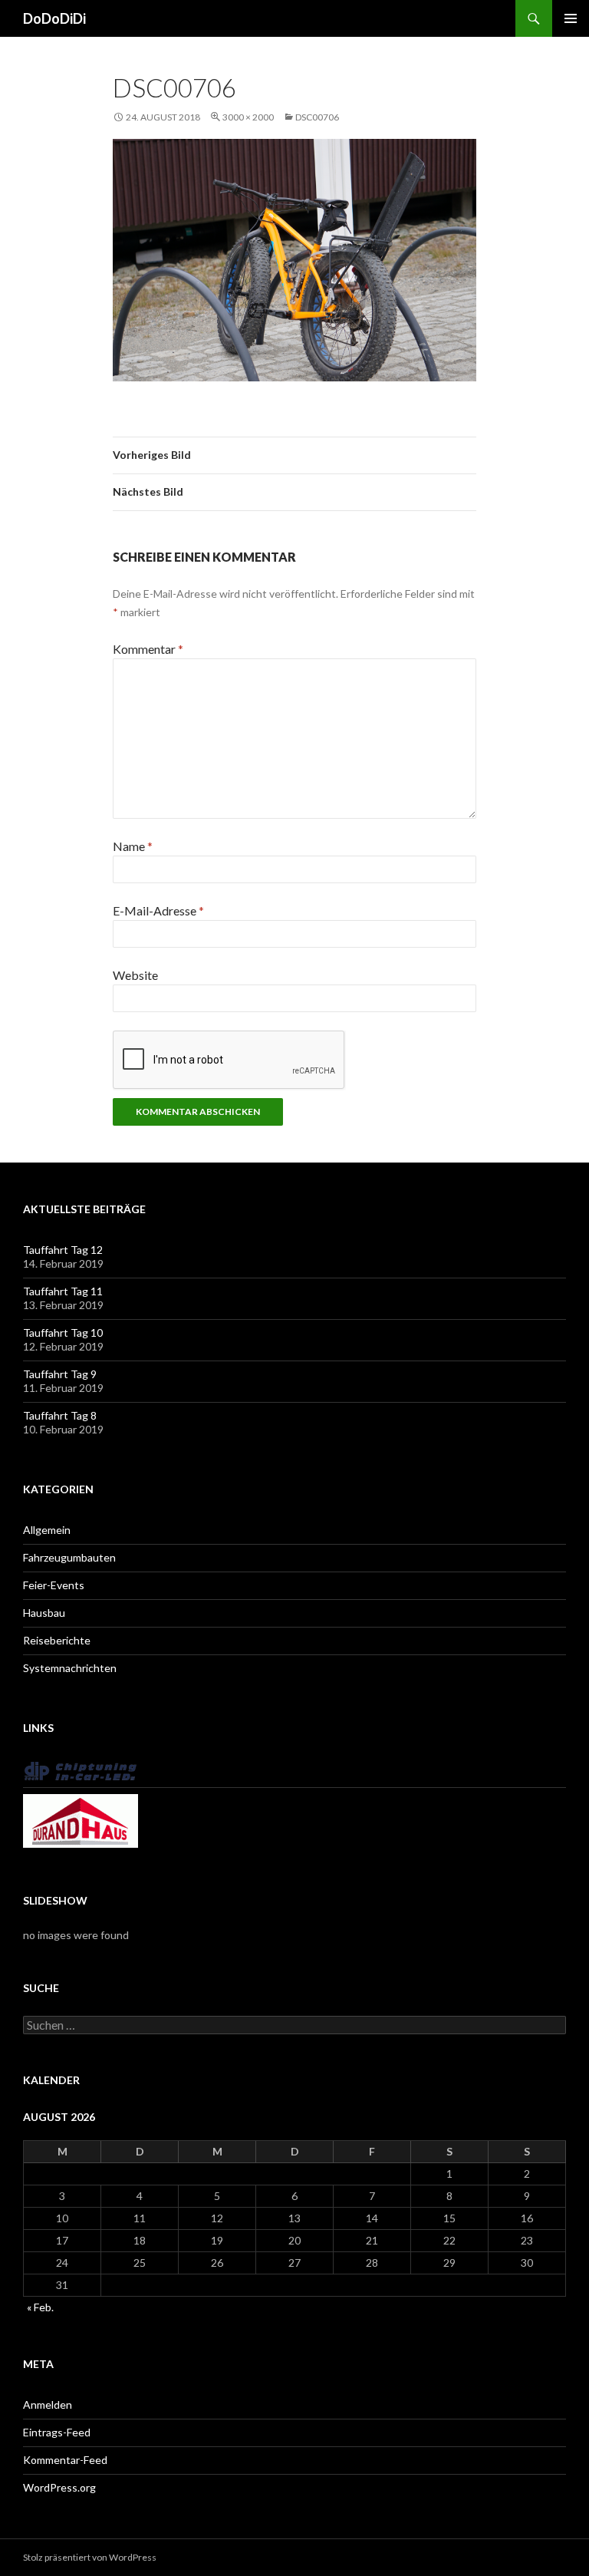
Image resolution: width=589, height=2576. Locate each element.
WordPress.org (59, 2487)
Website (135, 975)
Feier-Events (54, 1585)
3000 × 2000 (248, 117)
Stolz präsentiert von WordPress (90, 2557)
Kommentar (148, 649)
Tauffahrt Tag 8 (60, 1415)
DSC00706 (317, 117)
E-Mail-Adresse (158, 910)
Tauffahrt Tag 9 (60, 1374)
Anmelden (48, 2404)
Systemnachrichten (70, 1668)
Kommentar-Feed (65, 2460)
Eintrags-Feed (57, 2432)
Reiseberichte (57, 1640)
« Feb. (40, 2307)
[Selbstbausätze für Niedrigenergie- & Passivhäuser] (81, 1820)
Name (133, 846)
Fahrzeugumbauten (69, 1557)
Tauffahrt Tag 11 (63, 1291)
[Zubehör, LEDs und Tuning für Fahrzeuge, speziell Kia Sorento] (81, 1770)
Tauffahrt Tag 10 (63, 1333)
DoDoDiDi (54, 18)
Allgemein (47, 1530)
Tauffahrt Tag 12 (63, 1250)
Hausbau (44, 1613)
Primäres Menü (571, 18)
